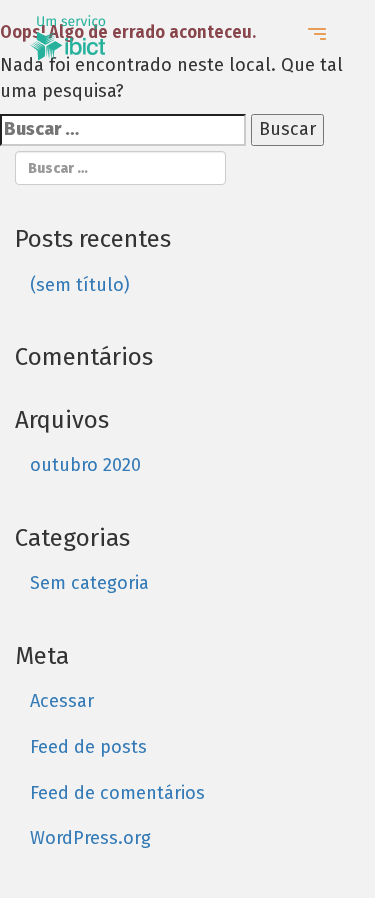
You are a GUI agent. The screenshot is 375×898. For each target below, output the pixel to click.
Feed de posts (88, 747)
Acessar (62, 701)
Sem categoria (89, 583)
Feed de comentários (117, 793)
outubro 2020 (85, 465)
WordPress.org (90, 838)
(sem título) (80, 285)
